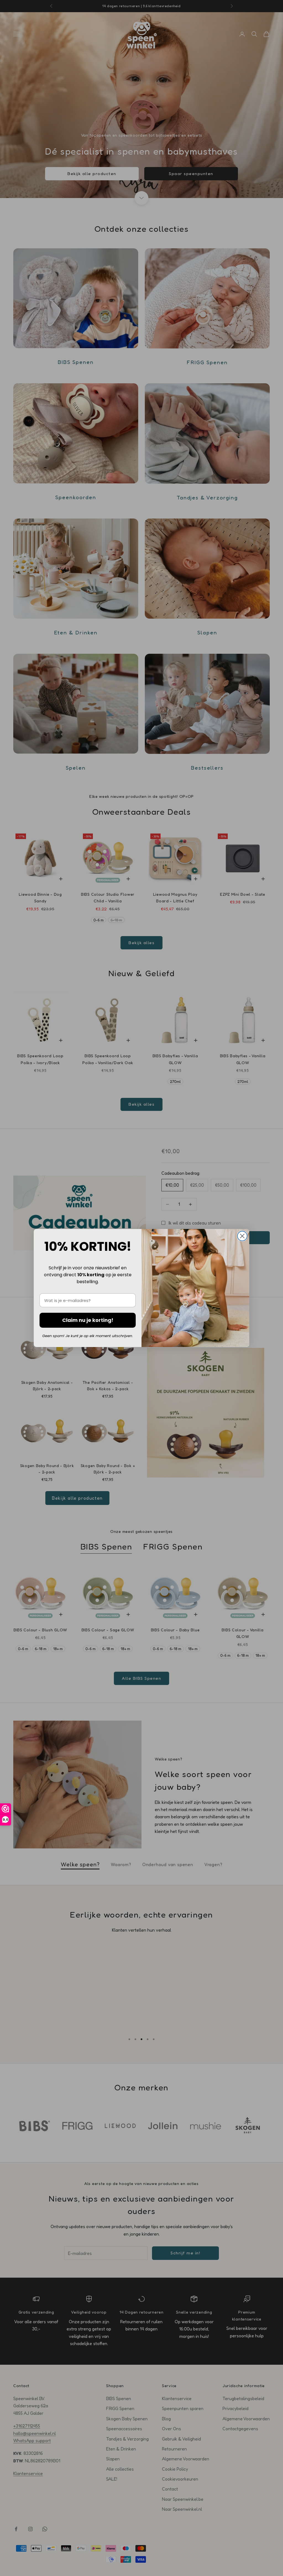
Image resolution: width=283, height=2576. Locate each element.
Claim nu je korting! (88, 1320)
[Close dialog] (242, 1236)
